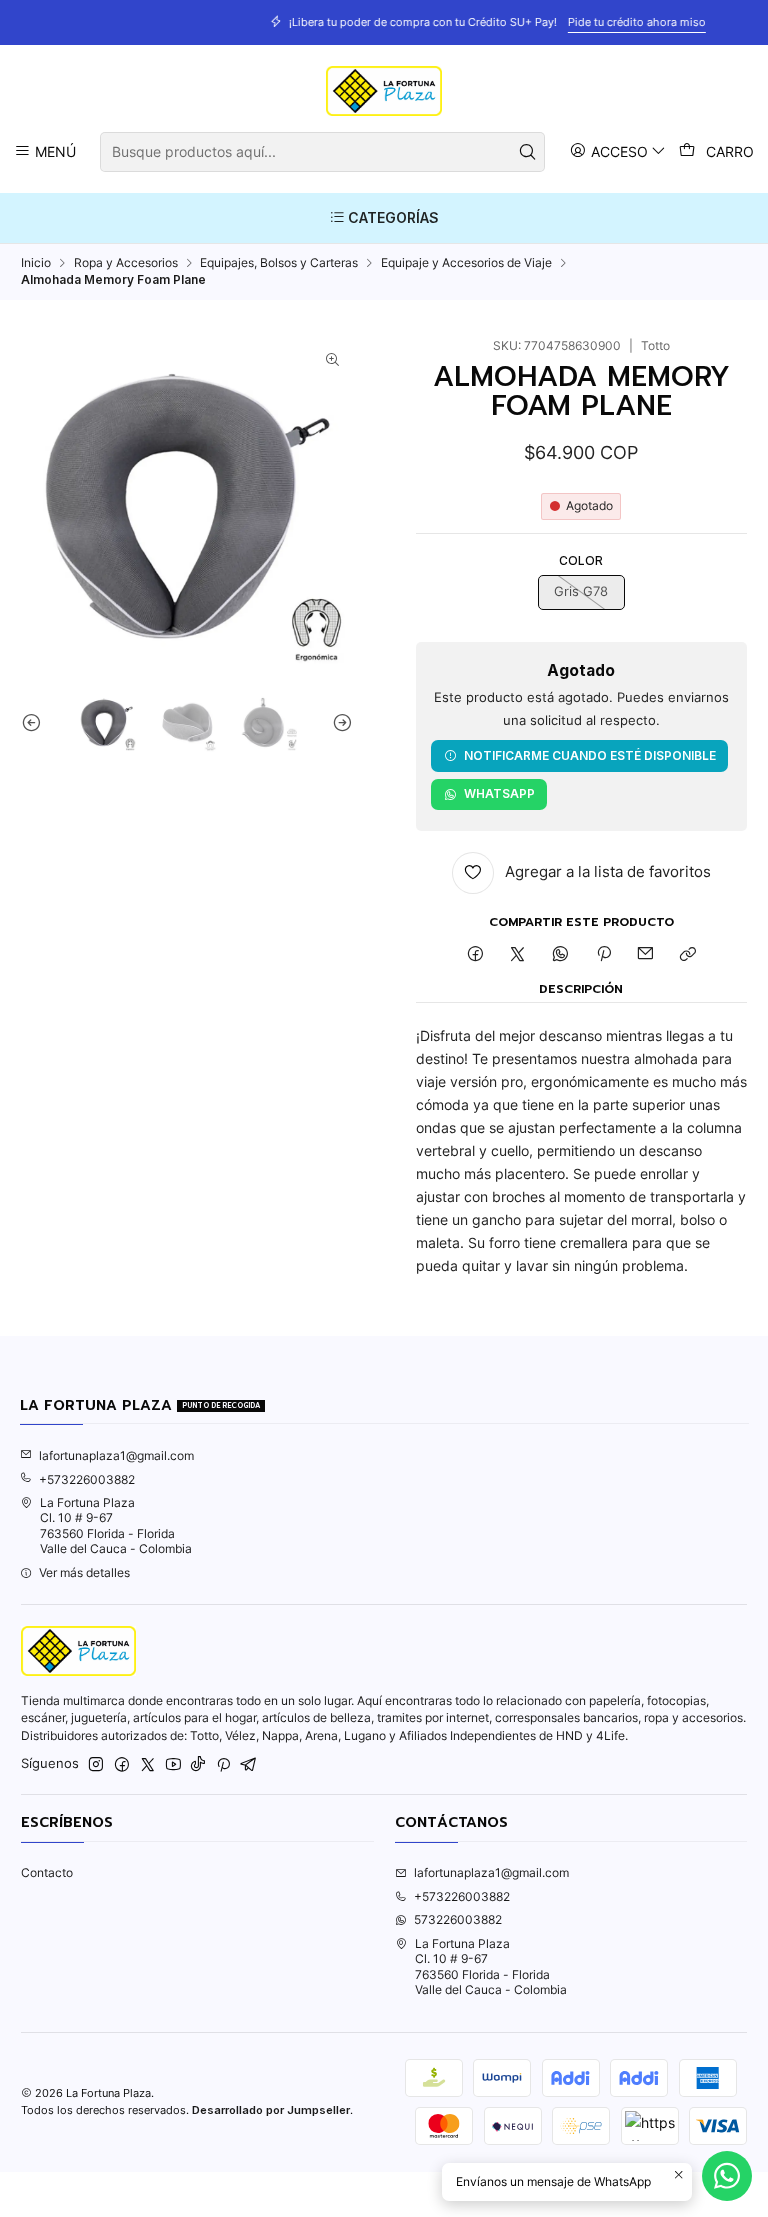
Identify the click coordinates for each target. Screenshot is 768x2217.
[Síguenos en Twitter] (148, 1765)
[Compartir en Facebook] (475, 955)
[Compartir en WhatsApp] (561, 955)
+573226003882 (87, 1479)
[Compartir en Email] (646, 955)
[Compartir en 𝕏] (518, 955)
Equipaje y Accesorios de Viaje (466, 263)
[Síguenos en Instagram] (96, 1765)
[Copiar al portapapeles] (688, 955)
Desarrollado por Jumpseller (271, 2110)
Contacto (47, 1872)
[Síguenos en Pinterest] (223, 1765)
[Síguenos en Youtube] (173, 1765)
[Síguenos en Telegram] (249, 1765)
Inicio (36, 263)
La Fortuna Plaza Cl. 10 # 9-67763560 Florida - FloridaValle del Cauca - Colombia (116, 1525)
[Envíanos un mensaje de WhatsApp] (727, 2176)
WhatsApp (499, 793)
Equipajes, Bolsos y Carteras (279, 263)
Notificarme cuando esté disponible (590, 755)
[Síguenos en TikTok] (198, 1765)
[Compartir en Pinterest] (603, 955)
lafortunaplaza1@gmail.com (116, 1455)
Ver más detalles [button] (84, 1572)
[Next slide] (338, 723)
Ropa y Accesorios (126, 263)
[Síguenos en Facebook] (122, 1765)
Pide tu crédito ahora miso (540, 22)
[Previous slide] (36, 723)
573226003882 (458, 1919)
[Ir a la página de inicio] (383, 91)
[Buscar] (528, 152)
